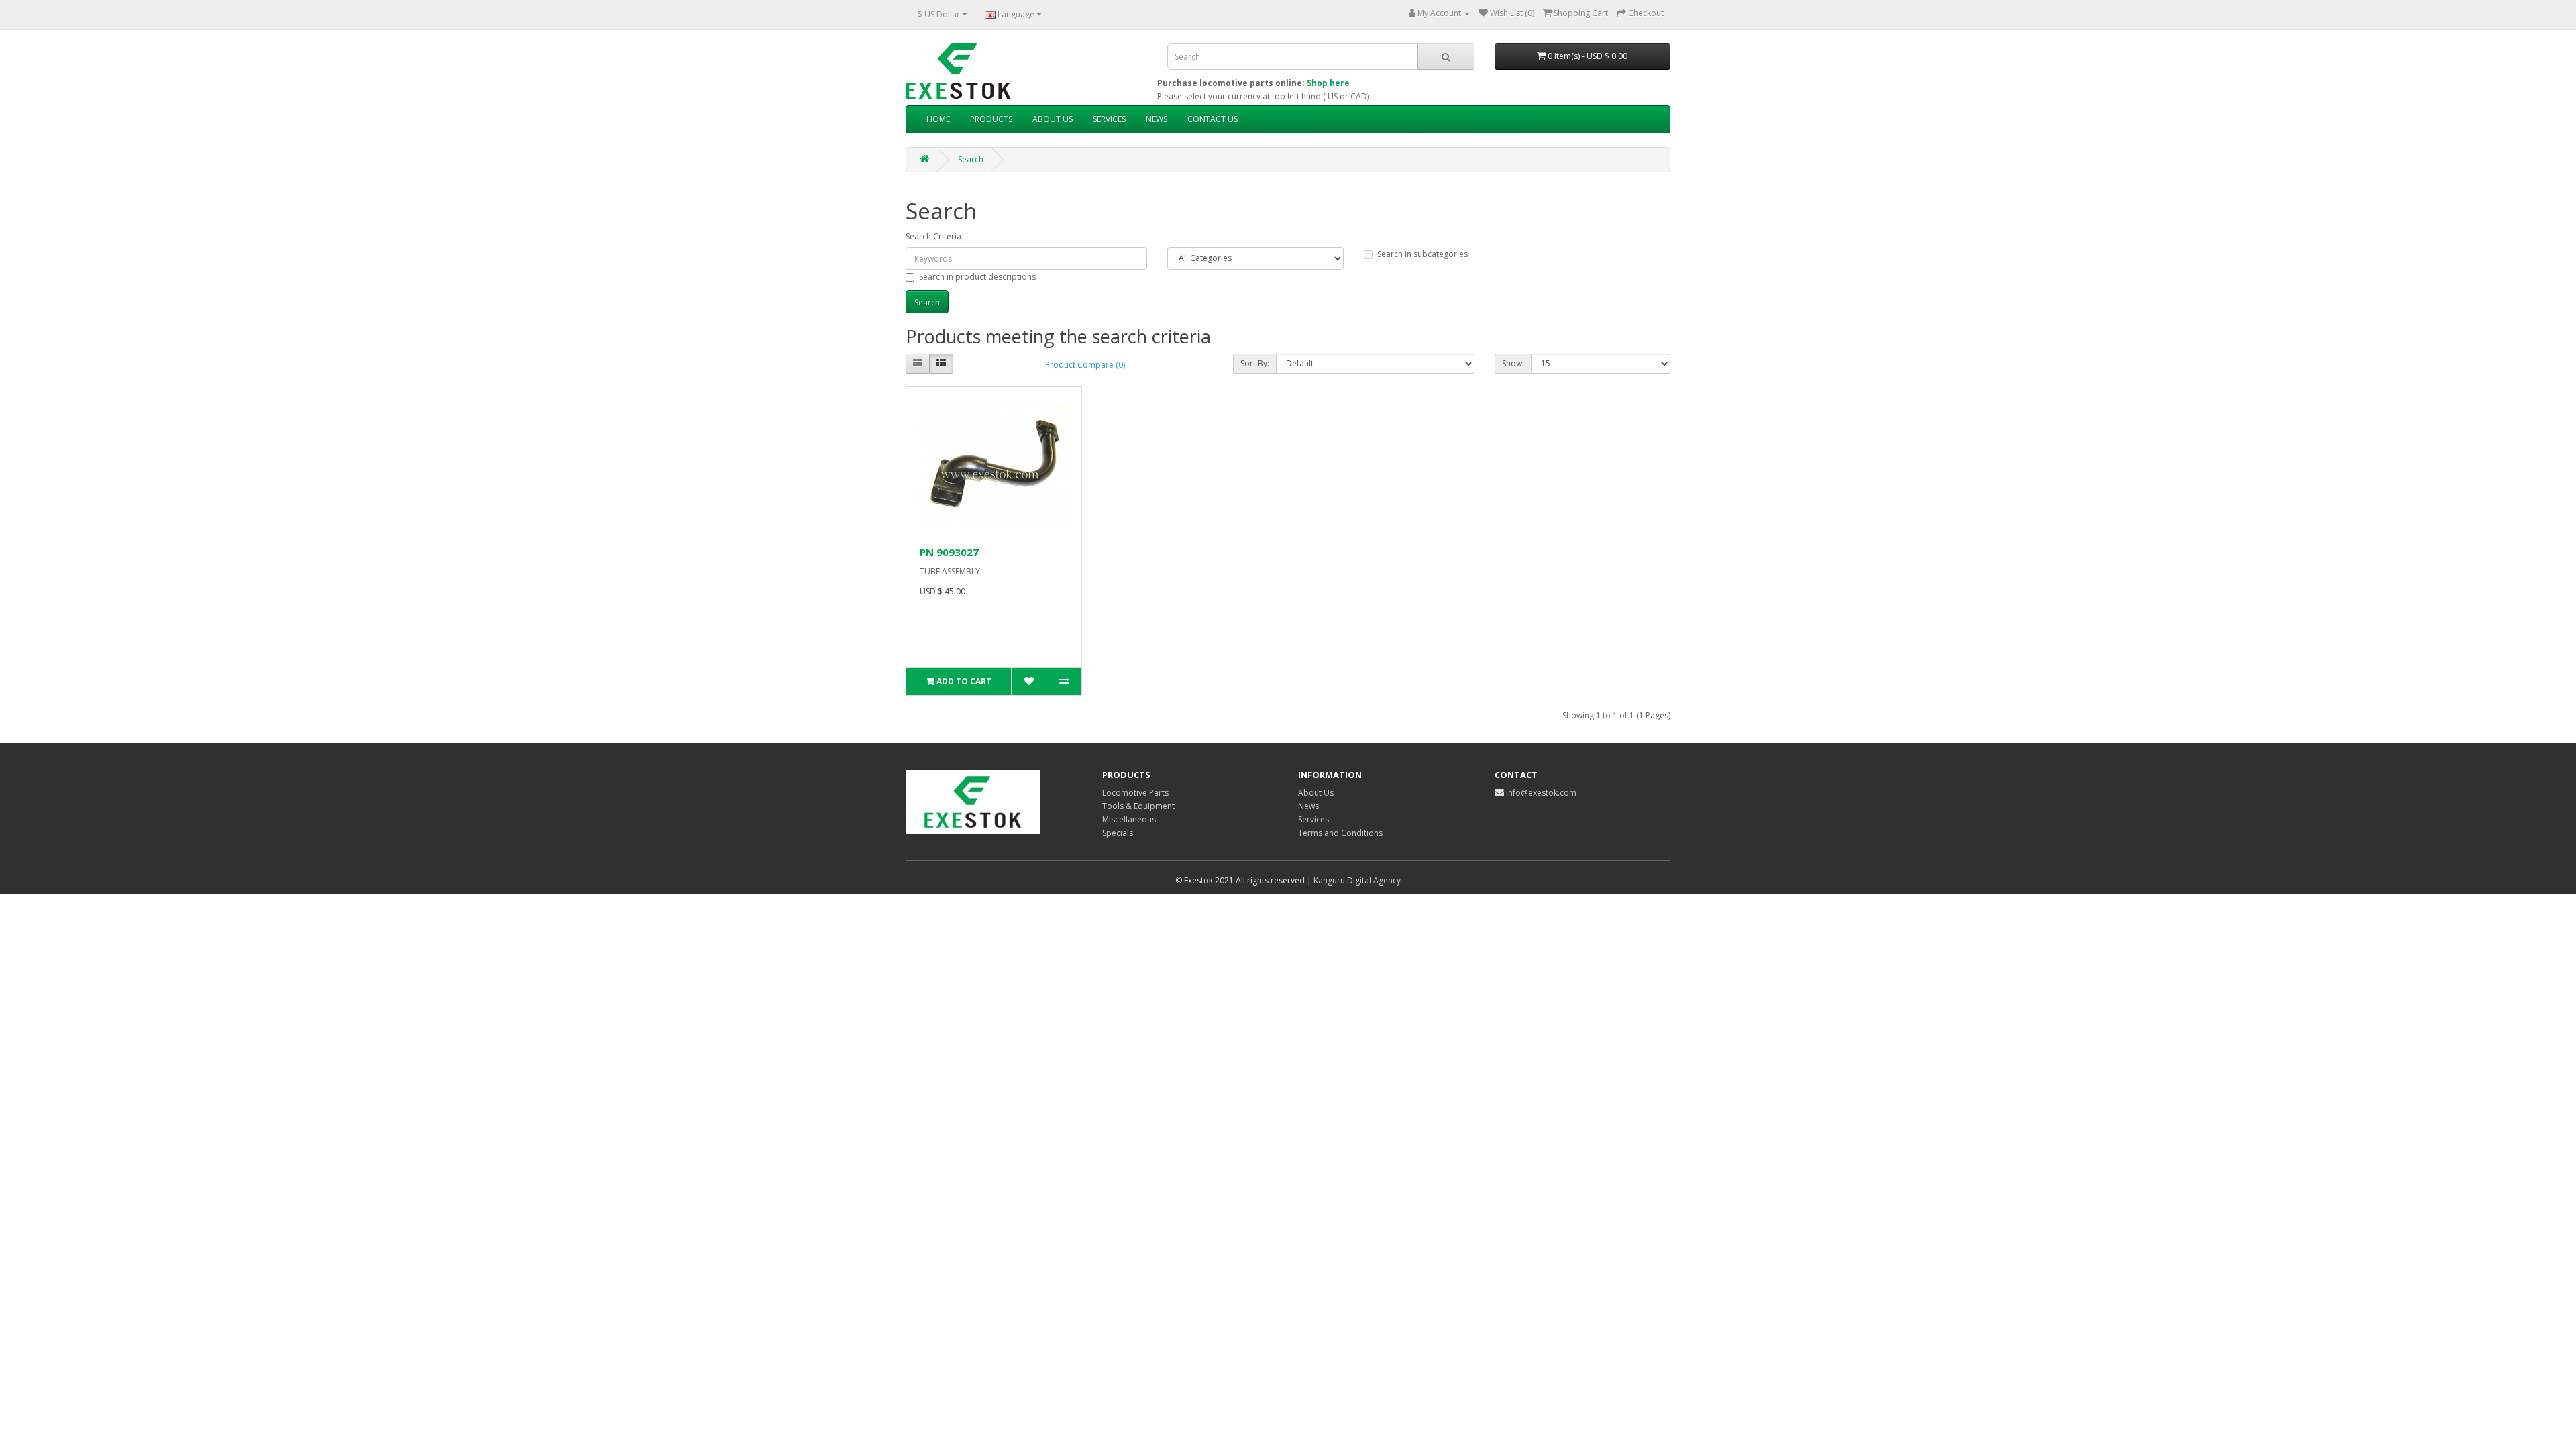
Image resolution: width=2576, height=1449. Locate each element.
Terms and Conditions (1340, 833)
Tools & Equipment (1138, 806)
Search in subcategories (1423, 254)
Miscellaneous (1129, 819)
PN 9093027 (949, 552)
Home (938, 119)
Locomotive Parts (1135, 793)
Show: (1513, 363)
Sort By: (1255, 363)
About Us (1316, 793)
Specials (1118, 833)
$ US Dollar (940, 14)
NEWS (1157, 119)
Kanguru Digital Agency (1357, 880)
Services (1313, 819)
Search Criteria (933, 236)
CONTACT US (1213, 119)
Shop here (1328, 83)
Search (971, 159)
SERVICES (1109, 119)
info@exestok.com (1541, 793)
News (1308, 806)
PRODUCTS (991, 119)
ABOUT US (1053, 119)
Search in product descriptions (977, 277)
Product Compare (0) (1085, 365)
